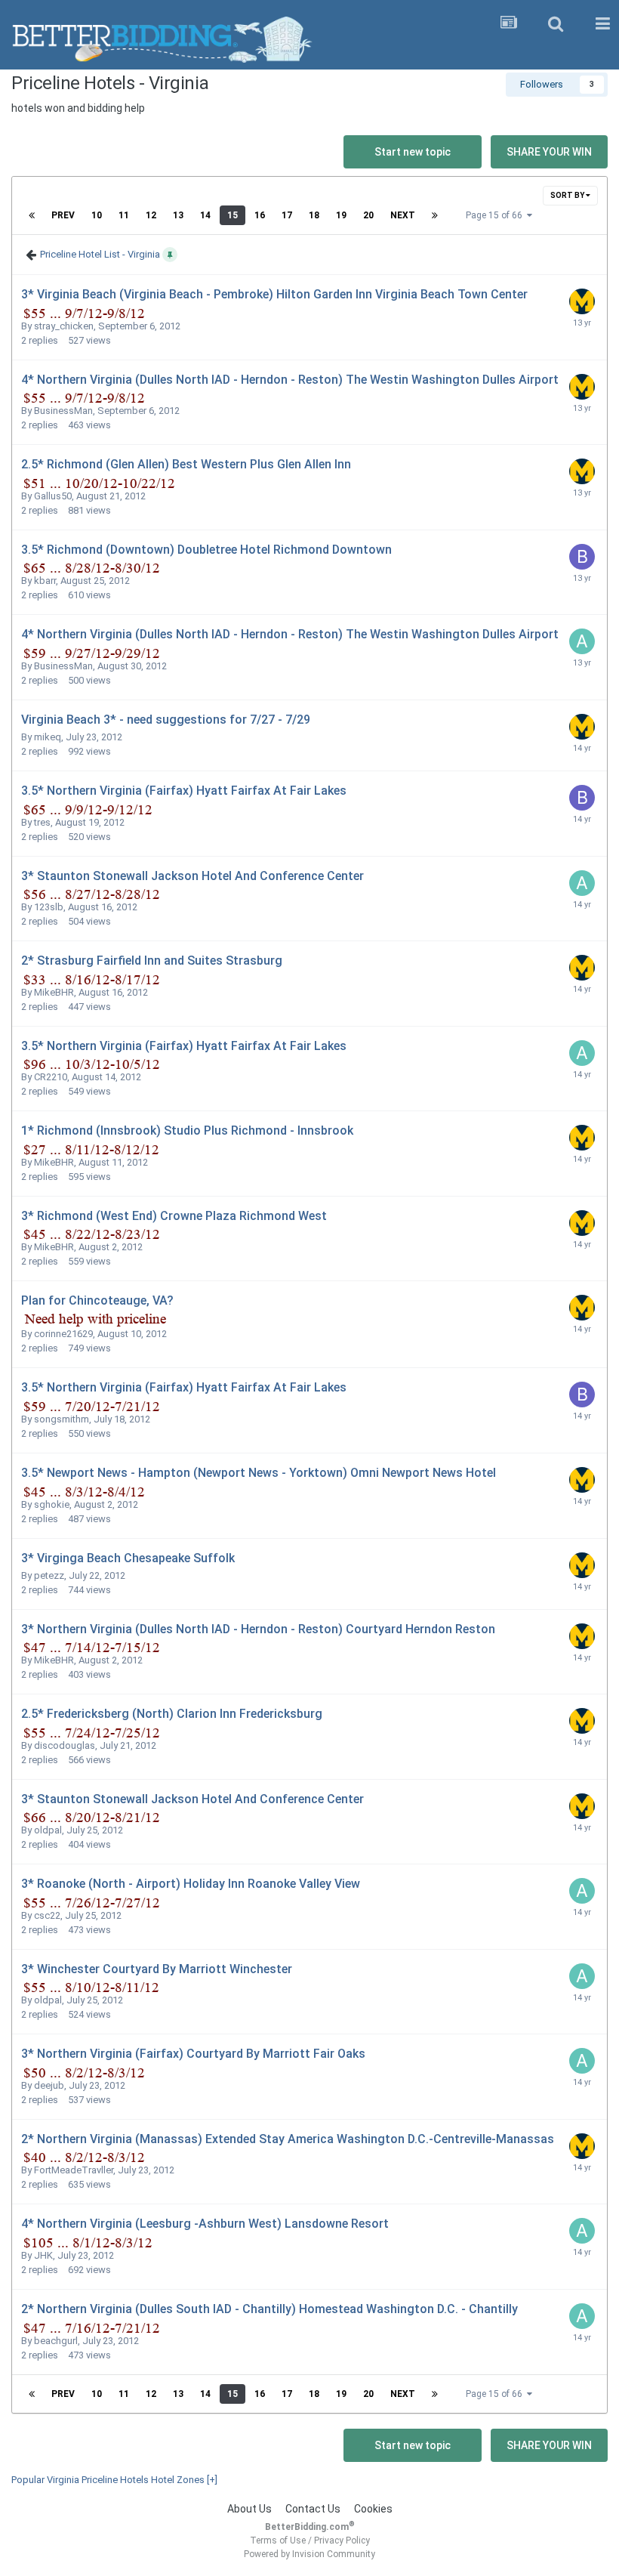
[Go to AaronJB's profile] (582, 641)
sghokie (52, 1504)
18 (314, 215)
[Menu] (602, 24)
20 (368, 215)
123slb (49, 907)
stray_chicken (64, 326)
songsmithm (62, 1419)
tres (42, 822)
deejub (49, 2085)
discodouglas (65, 1745)
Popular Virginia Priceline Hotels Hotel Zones (114, 2480)
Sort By (568, 195)
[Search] (556, 24)
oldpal (48, 1830)
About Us (249, 2509)
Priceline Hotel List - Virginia (100, 254)
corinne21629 (63, 1334)
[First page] (32, 215)
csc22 (47, 1915)
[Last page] (435, 215)
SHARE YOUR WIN (549, 152)
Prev (63, 215)
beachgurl (56, 2341)
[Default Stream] (509, 24)
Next (403, 215)
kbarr (45, 581)
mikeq (48, 737)
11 (124, 215)
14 (205, 215)
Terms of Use (278, 2540)
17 (287, 215)
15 (233, 215)
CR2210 (51, 1077)
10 (97, 215)
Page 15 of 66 (496, 215)
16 (260, 215)
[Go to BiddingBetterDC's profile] (582, 557)
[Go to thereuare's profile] (582, 301)
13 (178, 215)
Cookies (373, 2509)
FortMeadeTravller (74, 2170)
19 (341, 215)
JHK (43, 2255)
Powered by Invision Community (309, 2554)
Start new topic (413, 152)
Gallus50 (53, 496)
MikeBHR (54, 992)
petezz (49, 1575)
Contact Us (313, 2509)
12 (151, 215)
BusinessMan (63, 411)
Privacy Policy (342, 2540)
